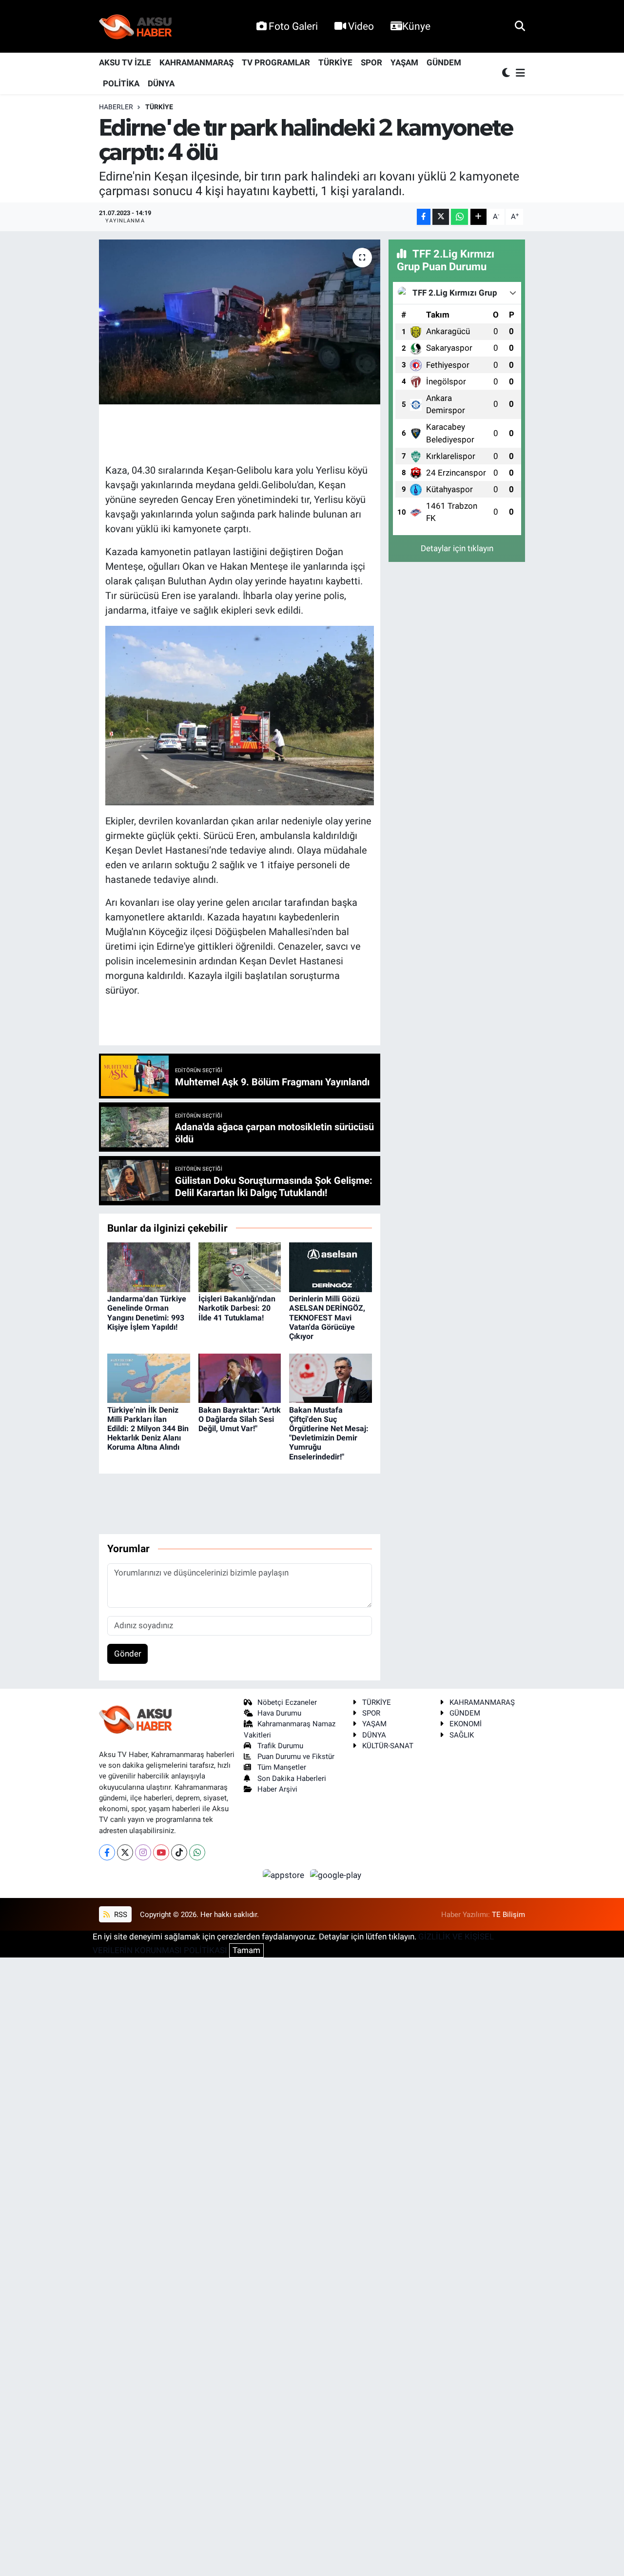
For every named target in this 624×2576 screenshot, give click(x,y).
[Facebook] (107, 1852)
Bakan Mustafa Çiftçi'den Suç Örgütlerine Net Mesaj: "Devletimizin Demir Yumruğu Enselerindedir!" (329, 1433)
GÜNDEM (444, 62)
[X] (125, 1852)
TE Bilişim (508, 1915)
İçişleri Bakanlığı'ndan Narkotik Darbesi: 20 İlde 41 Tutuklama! (237, 1308)
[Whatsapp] (197, 1852)
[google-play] (336, 1875)
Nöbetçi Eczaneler (287, 1702)
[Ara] (520, 26)
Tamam (246, 1950)
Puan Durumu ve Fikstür (296, 1757)
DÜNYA (161, 83)
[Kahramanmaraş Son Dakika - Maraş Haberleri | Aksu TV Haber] (136, 27)
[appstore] (285, 1875)
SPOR (371, 62)
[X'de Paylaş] (441, 217)
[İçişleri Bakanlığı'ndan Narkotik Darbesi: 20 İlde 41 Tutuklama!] (240, 1266)
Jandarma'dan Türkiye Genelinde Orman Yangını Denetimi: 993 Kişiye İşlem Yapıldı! (147, 1313)
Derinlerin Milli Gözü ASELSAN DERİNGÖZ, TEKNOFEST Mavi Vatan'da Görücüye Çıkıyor (327, 1318)
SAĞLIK (462, 1735)
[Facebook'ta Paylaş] (424, 217)
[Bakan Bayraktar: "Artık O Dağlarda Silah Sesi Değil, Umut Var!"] (240, 1378)
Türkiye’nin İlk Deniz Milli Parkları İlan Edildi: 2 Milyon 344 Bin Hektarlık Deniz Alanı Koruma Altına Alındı (148, 1429)
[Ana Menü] (519, 73)
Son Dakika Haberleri (292, 1778)
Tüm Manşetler (282, 1767)
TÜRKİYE (335, 62)
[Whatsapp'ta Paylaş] (459, 217)
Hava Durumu (279, 1713)
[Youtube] (161, 1852)
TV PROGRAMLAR (276, 62)
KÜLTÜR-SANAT (388, 1746)
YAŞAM (404, 62)
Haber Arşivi (277, 1789)
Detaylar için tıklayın (457, 548)
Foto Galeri (293, 26)
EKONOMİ (466, 1724)
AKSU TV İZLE (125, 62)
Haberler (116, 107)
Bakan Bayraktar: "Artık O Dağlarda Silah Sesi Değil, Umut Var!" (240, 1419)
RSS (120, 1915)
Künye (416, 26)
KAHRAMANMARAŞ (196, 62)
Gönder (128, 1654)
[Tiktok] (179, 1852)
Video (361, 26)
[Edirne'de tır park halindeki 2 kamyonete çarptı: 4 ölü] (240, 322)
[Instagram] (143, 1852)
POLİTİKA (121, 83)
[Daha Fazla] (478, 217)
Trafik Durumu (280, 1746)
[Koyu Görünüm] (507, 73)
